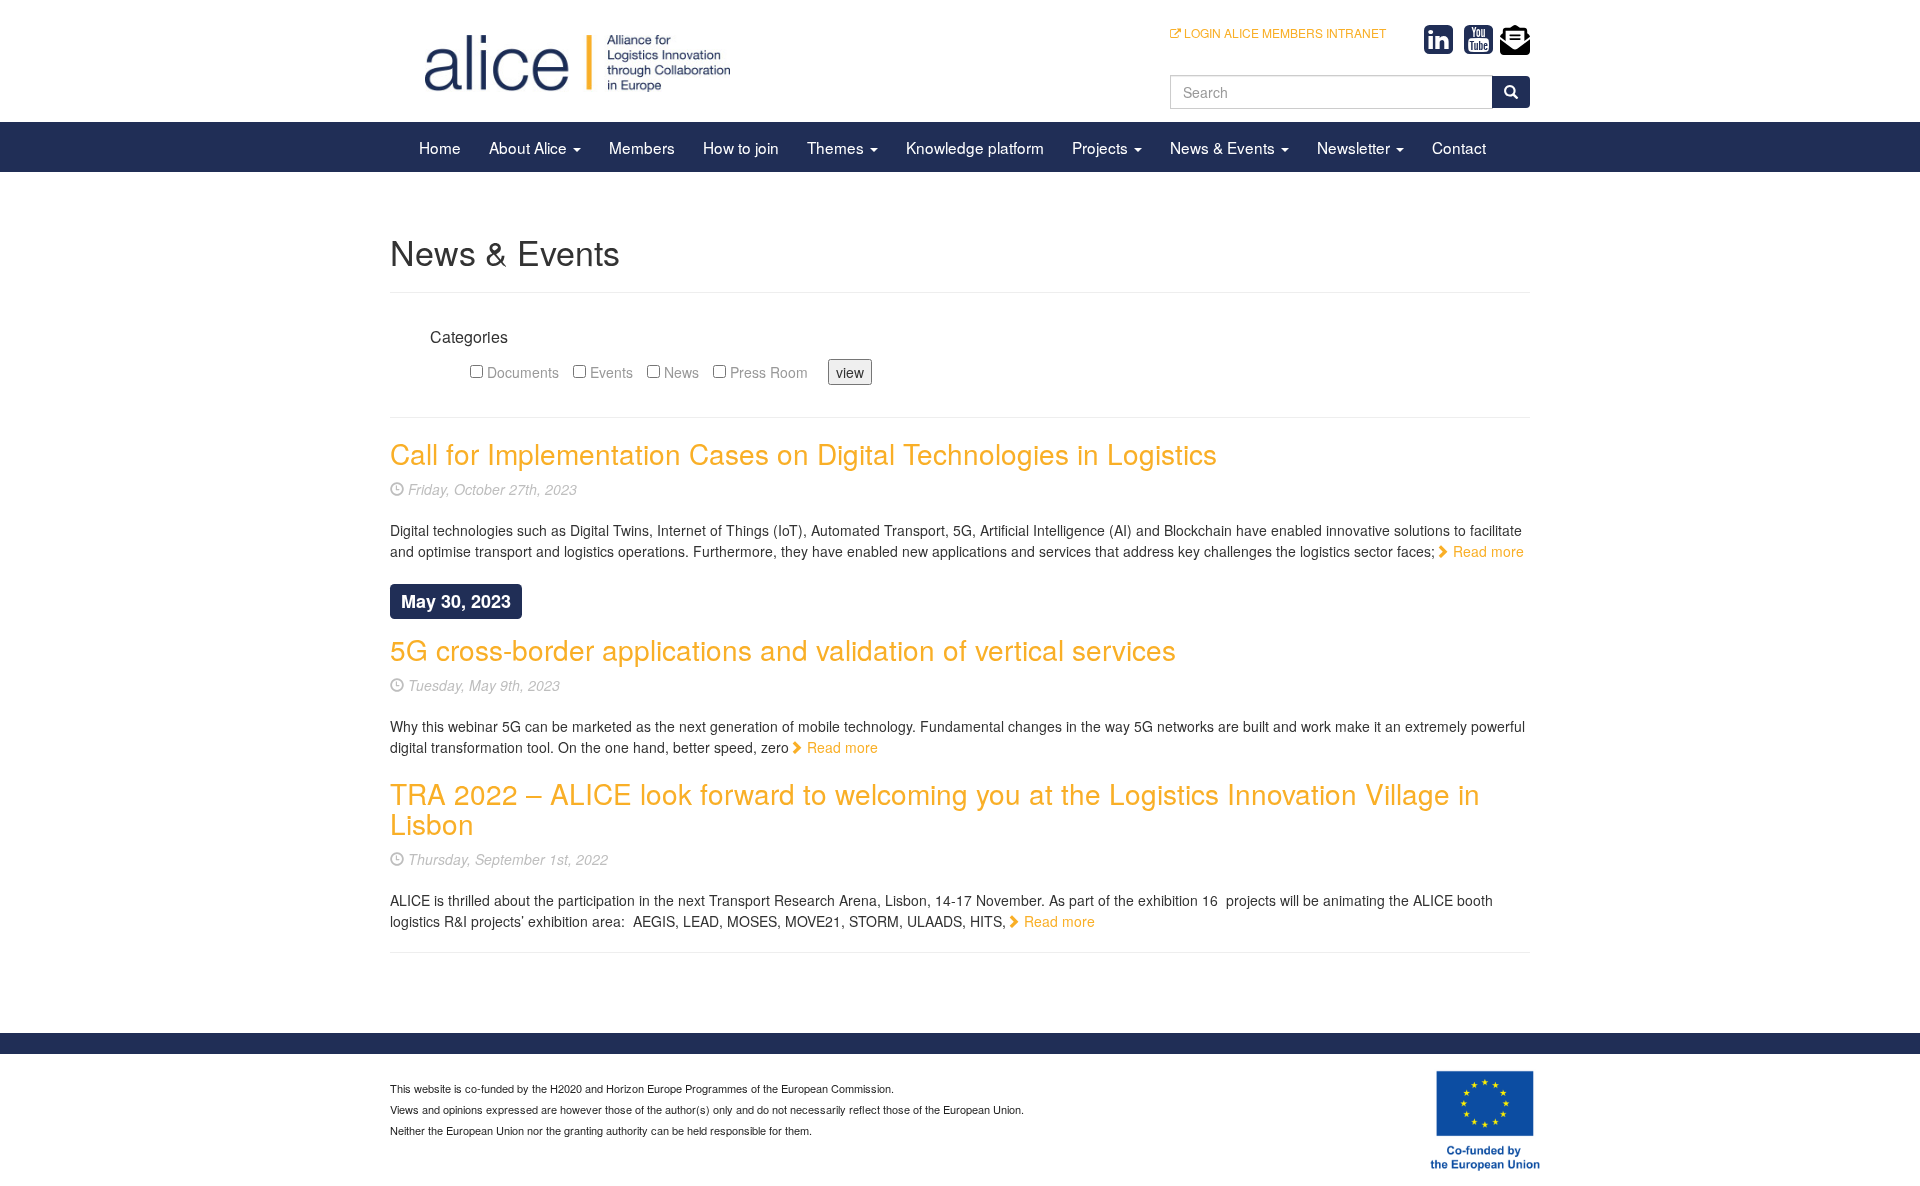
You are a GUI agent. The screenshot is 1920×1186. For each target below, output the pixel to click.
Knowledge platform (975, 147)
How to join (741, 147)
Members (642, 147)
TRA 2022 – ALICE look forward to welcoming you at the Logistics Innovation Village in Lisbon (935, 808)
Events (609, 372)
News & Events (1224, 147)
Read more (1486, 551)
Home (440, 147)
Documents (521, 372)
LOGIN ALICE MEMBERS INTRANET (1283, 32)
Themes (837, 147)
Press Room (767, 372)
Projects (1102, 147)
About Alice (530, 147)
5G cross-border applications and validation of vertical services (783, 649)
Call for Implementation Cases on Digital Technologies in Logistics (803, 453)
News (679, 372)
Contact (1459, 147)
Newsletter (1355, 147)
